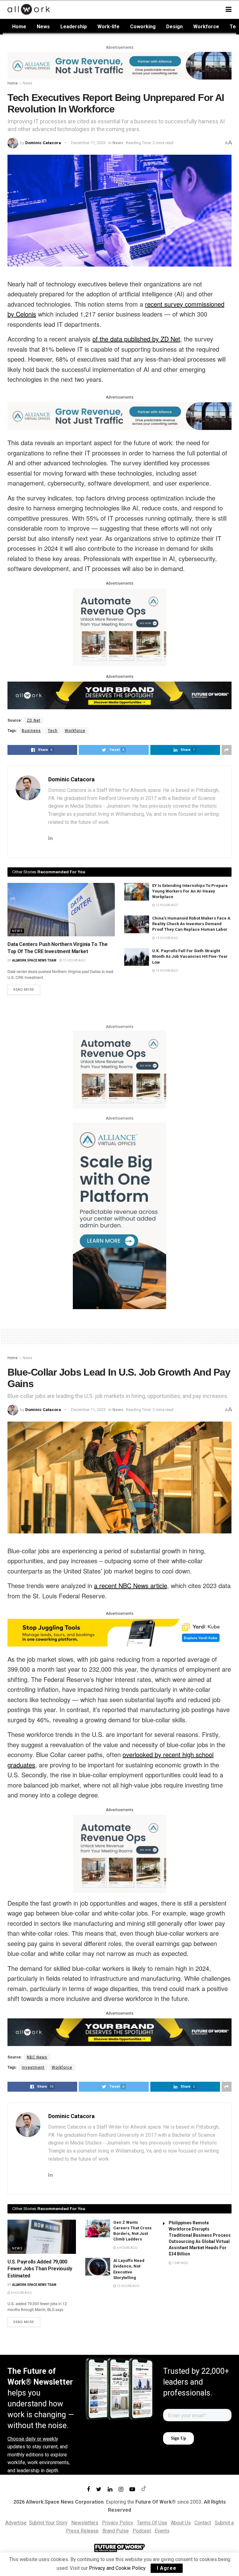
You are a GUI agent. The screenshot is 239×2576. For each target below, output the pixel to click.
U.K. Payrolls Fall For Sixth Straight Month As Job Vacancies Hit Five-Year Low (190, 956)
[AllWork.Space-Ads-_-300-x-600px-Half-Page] (119, 1215)
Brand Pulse (116, 2531)
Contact (203, 2523)
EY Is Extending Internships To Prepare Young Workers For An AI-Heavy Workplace (190, 891)
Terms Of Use (152, 2523)
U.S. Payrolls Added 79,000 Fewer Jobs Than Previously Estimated (40, 2269)
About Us (181, 2523)
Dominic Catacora (43, 143)
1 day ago (180, 2263)
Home (19, 27)
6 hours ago (21, 2293)
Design (174, 27)
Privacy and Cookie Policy (117, 2568)
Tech (53, 731)
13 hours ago (167, 938)
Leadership (74, 27)
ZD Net (34, 720)
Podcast (142, 2531)
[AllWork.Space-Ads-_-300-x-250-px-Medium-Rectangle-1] (119, 627)
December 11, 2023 (88, 143)
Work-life (108, 27)
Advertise (16, 2523)
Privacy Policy (118, 2523)
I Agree (167, 2568)
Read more (24, 990)
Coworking (143, 27)
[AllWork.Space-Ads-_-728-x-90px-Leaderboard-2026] (119, 65)
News (43, 27)
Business (31, 731)
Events (162, 2531)
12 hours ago (74, 960)
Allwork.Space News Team (34, 960)
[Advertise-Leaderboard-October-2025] (119, 695)
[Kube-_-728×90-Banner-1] (119, 1632)
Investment (33, 2067)
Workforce (206, 27)
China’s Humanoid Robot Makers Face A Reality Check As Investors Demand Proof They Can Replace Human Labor (191, 924)
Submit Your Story (48, 2523)
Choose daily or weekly (33, 2439)
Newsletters (85, 2523)
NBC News (37, 2057)
